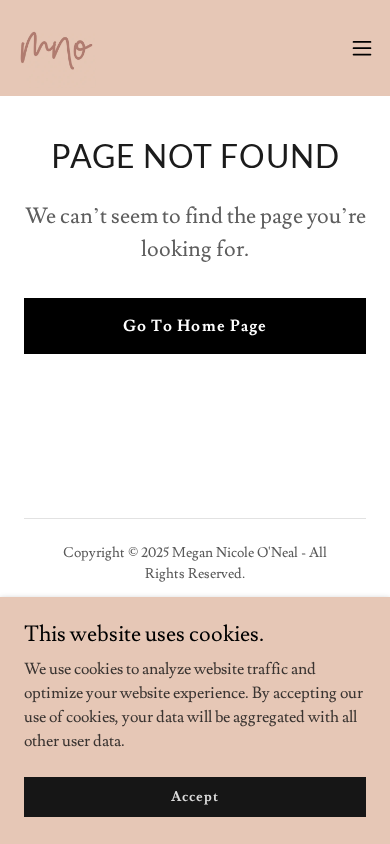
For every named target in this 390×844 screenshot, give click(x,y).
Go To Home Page (194, 326)
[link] (56, 48)
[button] (362, 48)
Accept (194, 796)
